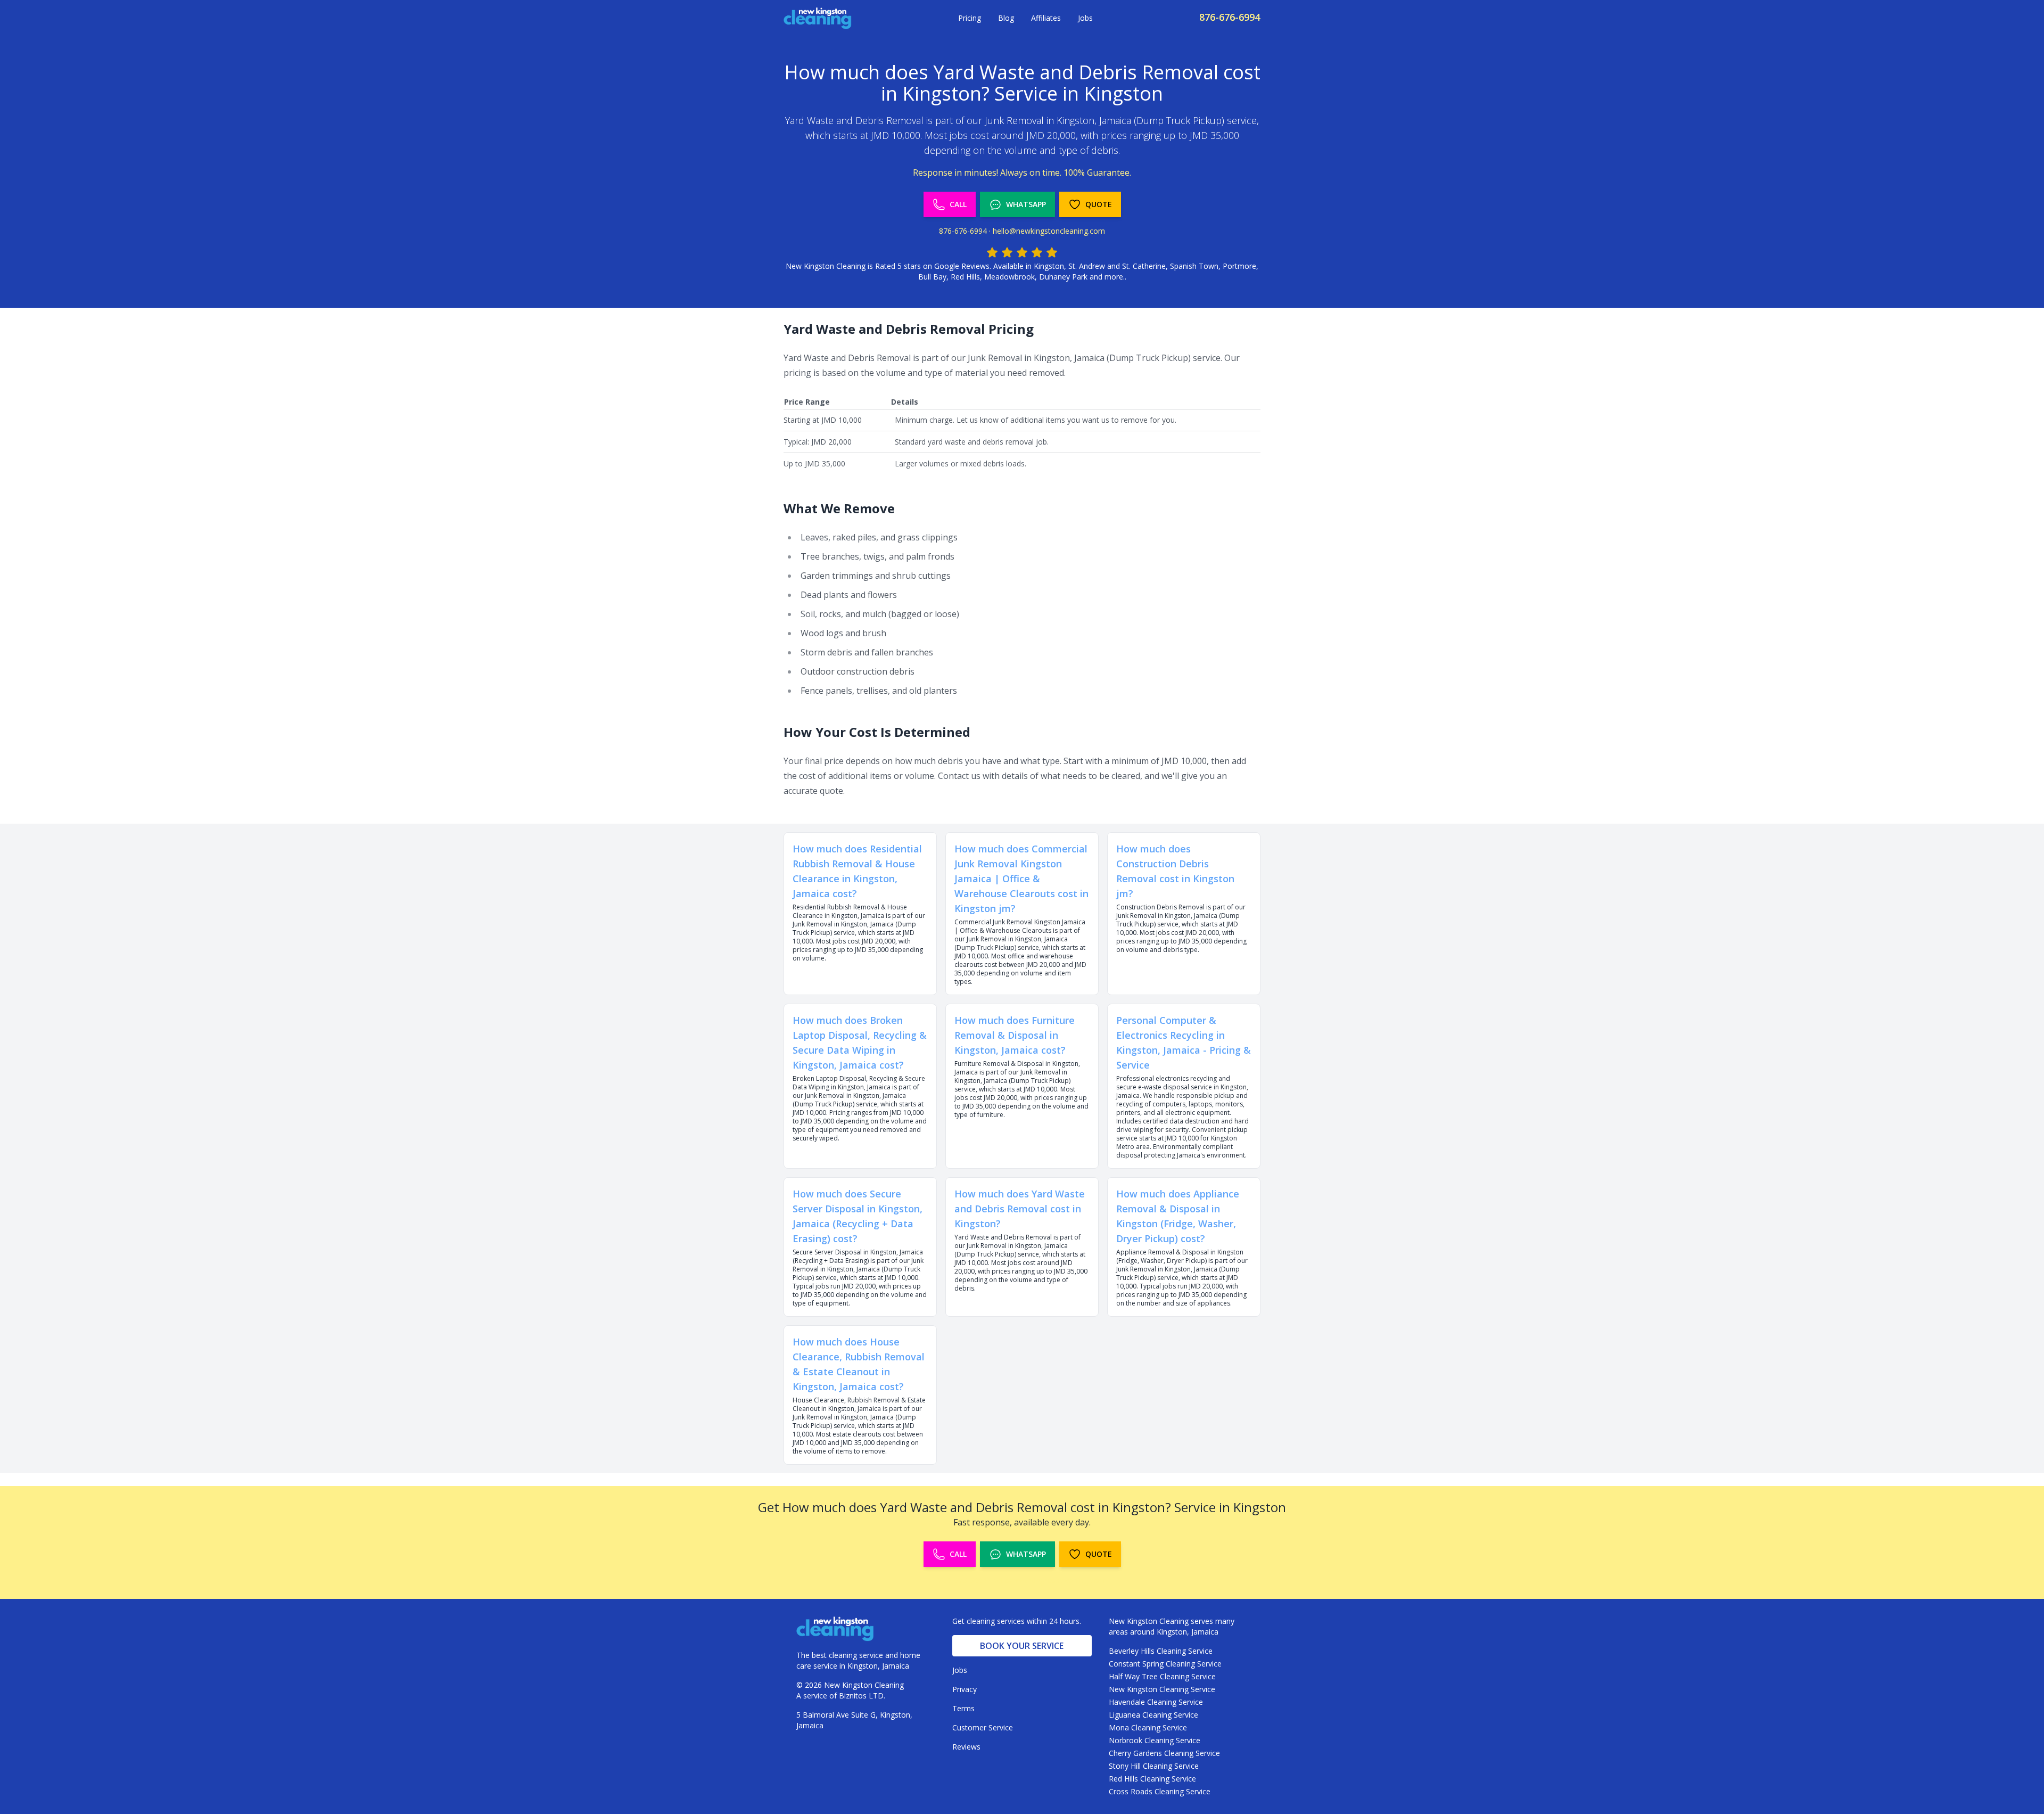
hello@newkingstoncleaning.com (1049, 231)
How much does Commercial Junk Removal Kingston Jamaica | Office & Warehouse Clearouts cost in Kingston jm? (1021, 879)
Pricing (970, 18)
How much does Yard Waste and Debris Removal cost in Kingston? (1020, 1209)
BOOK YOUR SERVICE (1022, 1646)
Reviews (966, 1747)
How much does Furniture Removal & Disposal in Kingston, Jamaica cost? (1015, 1035)
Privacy (965, 1689)
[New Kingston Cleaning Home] (818, 18)
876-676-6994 (1230, 17)
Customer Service (983, 1727)
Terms (963, 1708)
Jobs (1085, 18)
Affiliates (1046, 18)
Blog (1006, 18)
